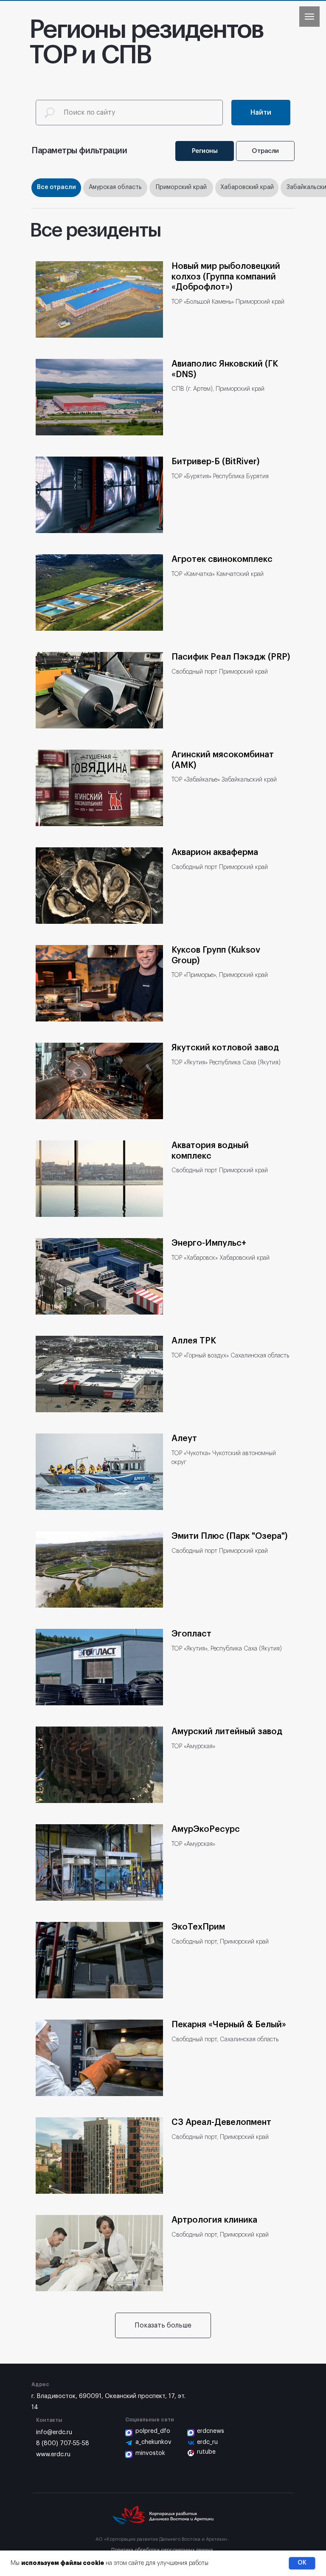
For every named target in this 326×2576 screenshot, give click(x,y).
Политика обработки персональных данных (162, 2550)
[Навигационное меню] (309, 17)
